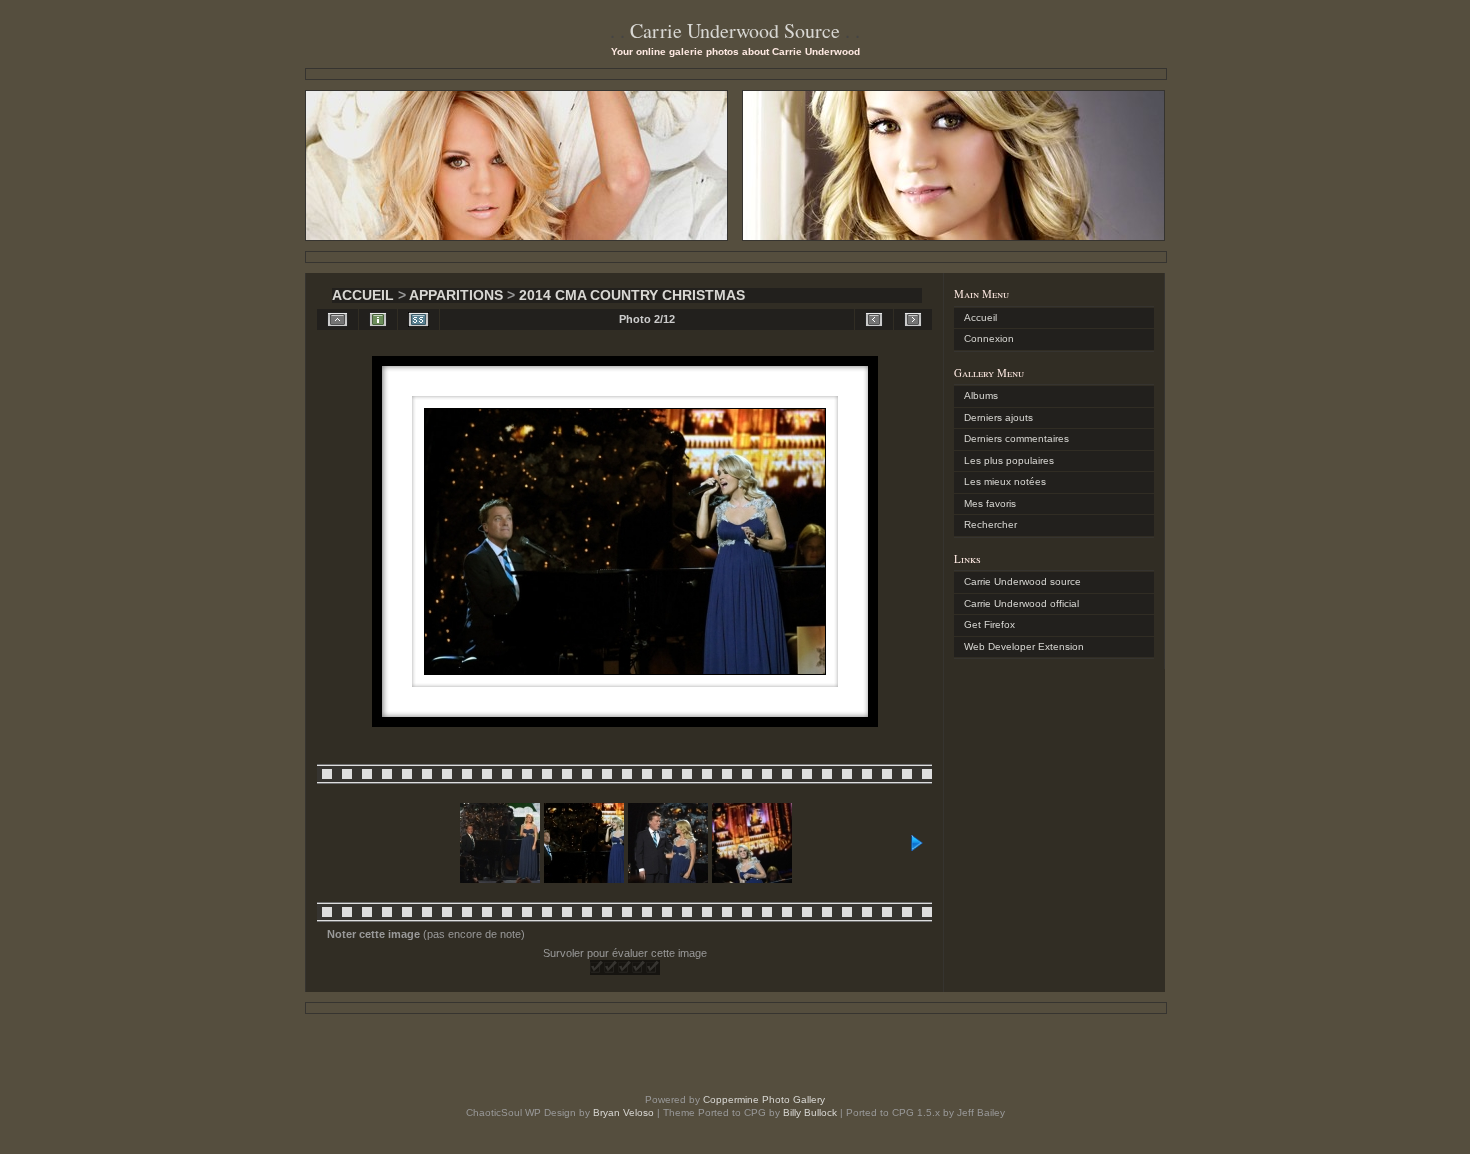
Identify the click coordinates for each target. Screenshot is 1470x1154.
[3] (625, 967)
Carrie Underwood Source (735, 30)
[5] (653, 967)
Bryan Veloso (623, 1112)
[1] (597, 967)
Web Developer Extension (1024, 646)
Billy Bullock (810, 1112)
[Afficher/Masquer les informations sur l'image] (378, 319)
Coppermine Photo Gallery (764, 1099)
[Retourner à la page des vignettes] (337, 319)
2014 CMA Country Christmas (632, 295)
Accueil (363, 295)
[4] (639, 967)
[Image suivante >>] (913, 319)
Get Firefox (989, 624)
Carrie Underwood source (1022, 581)
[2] (611, 967)
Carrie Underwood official (1021, 603)
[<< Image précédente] (874, 319)
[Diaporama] (418, 319)
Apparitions (456, 295)
